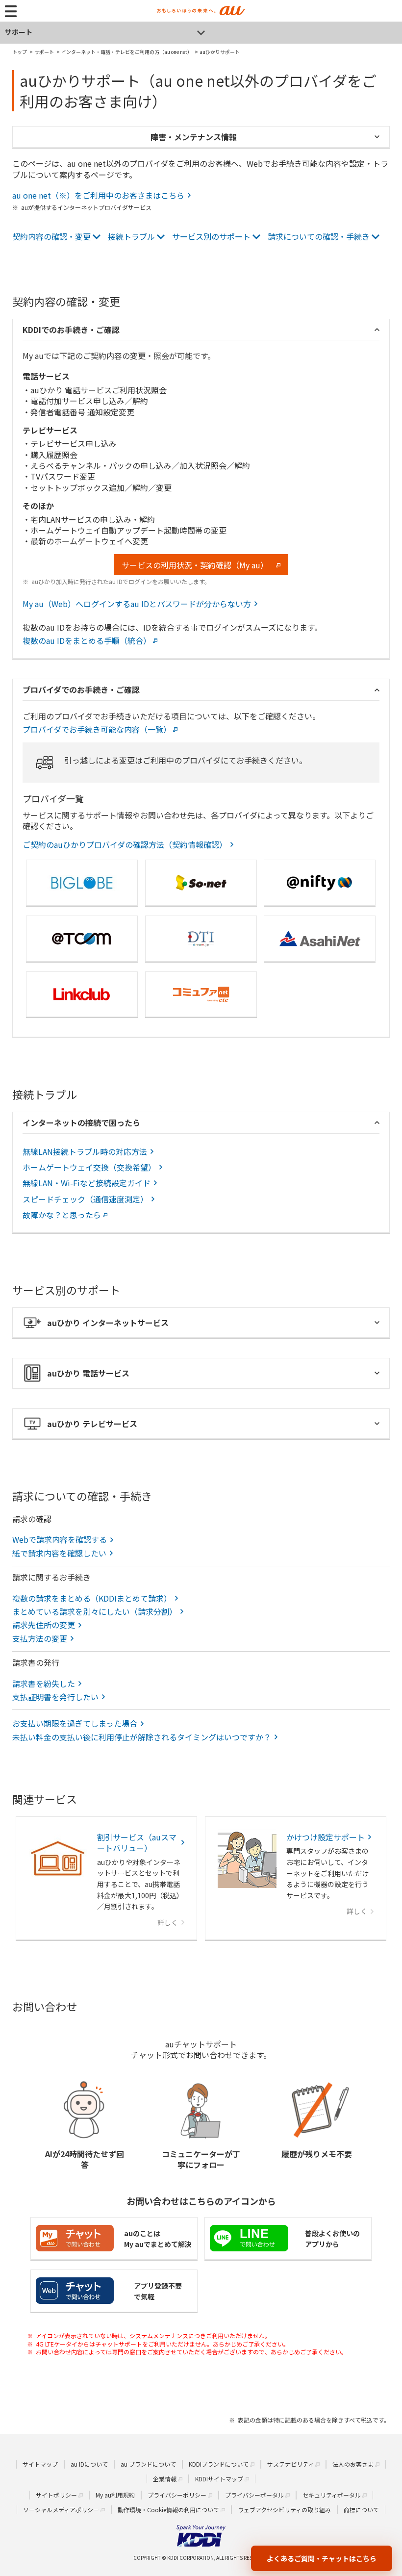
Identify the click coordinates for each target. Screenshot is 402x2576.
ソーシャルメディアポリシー (61, 2510)
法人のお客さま (353, 2464)
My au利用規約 (115, 2495)
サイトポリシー (56, 2495)
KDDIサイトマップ (219, 2479)
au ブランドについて (148, 2464)
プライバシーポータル (254, 2495)
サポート (19, 32)
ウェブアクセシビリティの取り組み (284, 2510)
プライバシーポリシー (177, 2495)
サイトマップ (40, 2464)
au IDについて (89, 2464)
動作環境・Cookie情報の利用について (168, 2510)
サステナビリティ (290, 2464)
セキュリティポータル (332, 2495)
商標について (361, 2510)
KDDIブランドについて (219, 2464)
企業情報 (165, 2479)
